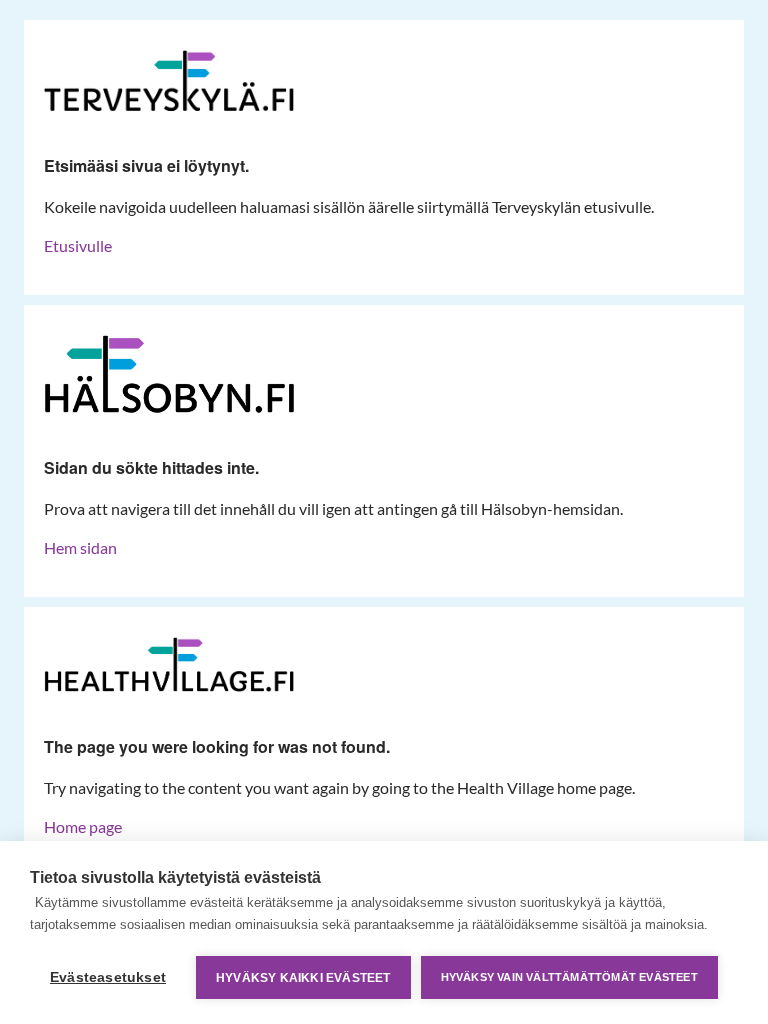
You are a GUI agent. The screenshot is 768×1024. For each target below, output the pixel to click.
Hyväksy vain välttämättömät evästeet (569, 977)
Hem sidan (80, 547)
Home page (83, 826)
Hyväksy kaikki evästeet (303, 978)
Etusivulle (78, 245)
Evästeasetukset (108, 977)
